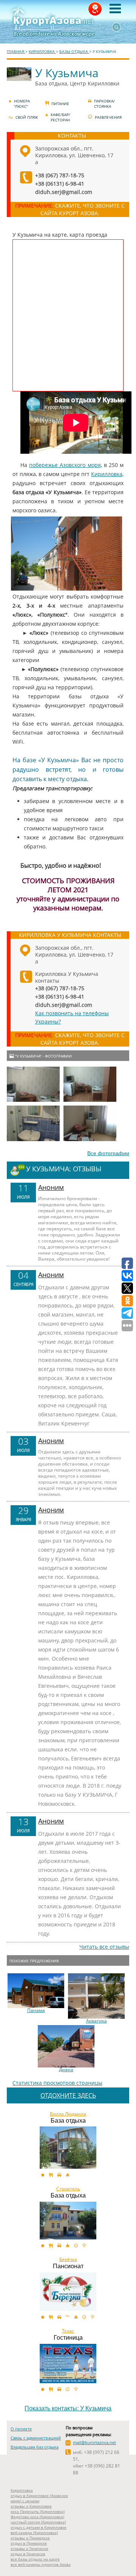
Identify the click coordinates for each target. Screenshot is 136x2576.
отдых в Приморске (29, 2543)
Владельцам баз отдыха (35, 2447)
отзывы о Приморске (30, 2538)
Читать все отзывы (104, 1947)
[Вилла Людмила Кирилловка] (68, 2148)
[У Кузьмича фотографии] (33, 1084)
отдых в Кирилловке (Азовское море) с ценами (39, 2498)
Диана (66, 2070)
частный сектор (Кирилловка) (38, 2522)
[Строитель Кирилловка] (68, 2221)
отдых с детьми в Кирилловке (39, 2527)
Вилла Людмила (68, 2114)
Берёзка (68, 2260)
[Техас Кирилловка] (68, 2364)
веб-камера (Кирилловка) (34, 2533)
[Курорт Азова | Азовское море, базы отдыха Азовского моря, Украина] (68, 22)
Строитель (68, 2189)
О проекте (21, 2429)
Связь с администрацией (36, 2438)
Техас (68, 2331)
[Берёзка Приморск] (68, 2292)
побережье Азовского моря (65, 465)
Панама (36, 2010)
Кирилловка (107, 474)
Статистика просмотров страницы (57, 2083)
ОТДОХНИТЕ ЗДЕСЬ (68, 2095)
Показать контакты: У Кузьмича (68, 2408)
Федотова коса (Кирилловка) (37, 2517)
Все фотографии (108, 1153)
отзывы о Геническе (29, 2548)
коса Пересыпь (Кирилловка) (38, 2511)
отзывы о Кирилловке (31, 2506)
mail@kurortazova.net (94, 2442)
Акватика (97, 2021)
